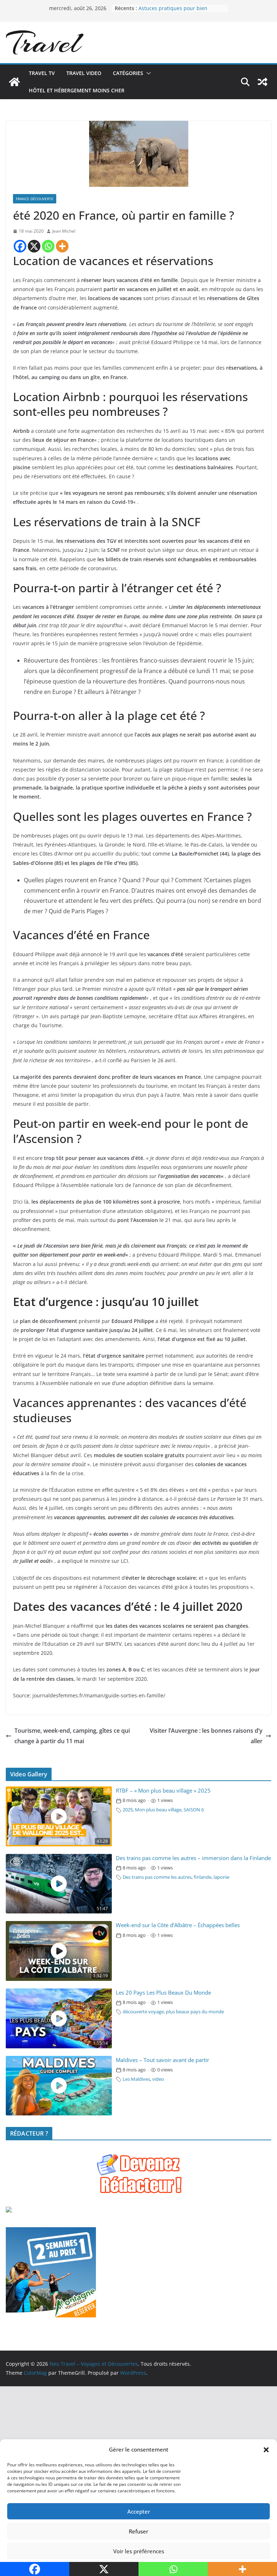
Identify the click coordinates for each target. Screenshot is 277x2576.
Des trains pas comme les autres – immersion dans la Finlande (193, 1858)
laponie (221, 1877)
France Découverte (35, 199)
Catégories (128, 73)
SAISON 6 (194, 1810)
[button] (266, 2450)
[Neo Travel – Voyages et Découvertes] (14, 82)
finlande (203, 1877)
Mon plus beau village (158, 1810)
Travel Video (84, 73)
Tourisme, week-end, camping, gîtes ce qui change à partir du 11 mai (72, 1736)
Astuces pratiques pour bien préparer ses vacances (173, 12)
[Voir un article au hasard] (263, 82)
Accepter (139, 2511)
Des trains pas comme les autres (157, 1877)
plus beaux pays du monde (195, 2012)
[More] (62, 246)
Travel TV (42, 73)
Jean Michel (64, 231)
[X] (34, 246)
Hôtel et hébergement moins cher (77, 90)
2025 (128, 1810)
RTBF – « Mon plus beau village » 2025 (163, 1791)
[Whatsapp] (48, 246)
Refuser (138, 2531)
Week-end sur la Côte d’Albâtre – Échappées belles (178, 1925)
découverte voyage (143, 2012)
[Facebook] (20, 246)
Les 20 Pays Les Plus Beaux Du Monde (163, 1993)
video (158, 2079)
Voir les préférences (139, 2551)
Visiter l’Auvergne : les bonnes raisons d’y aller (206, 1736)
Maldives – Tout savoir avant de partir (162, 2060)
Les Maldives (136, 2079)
